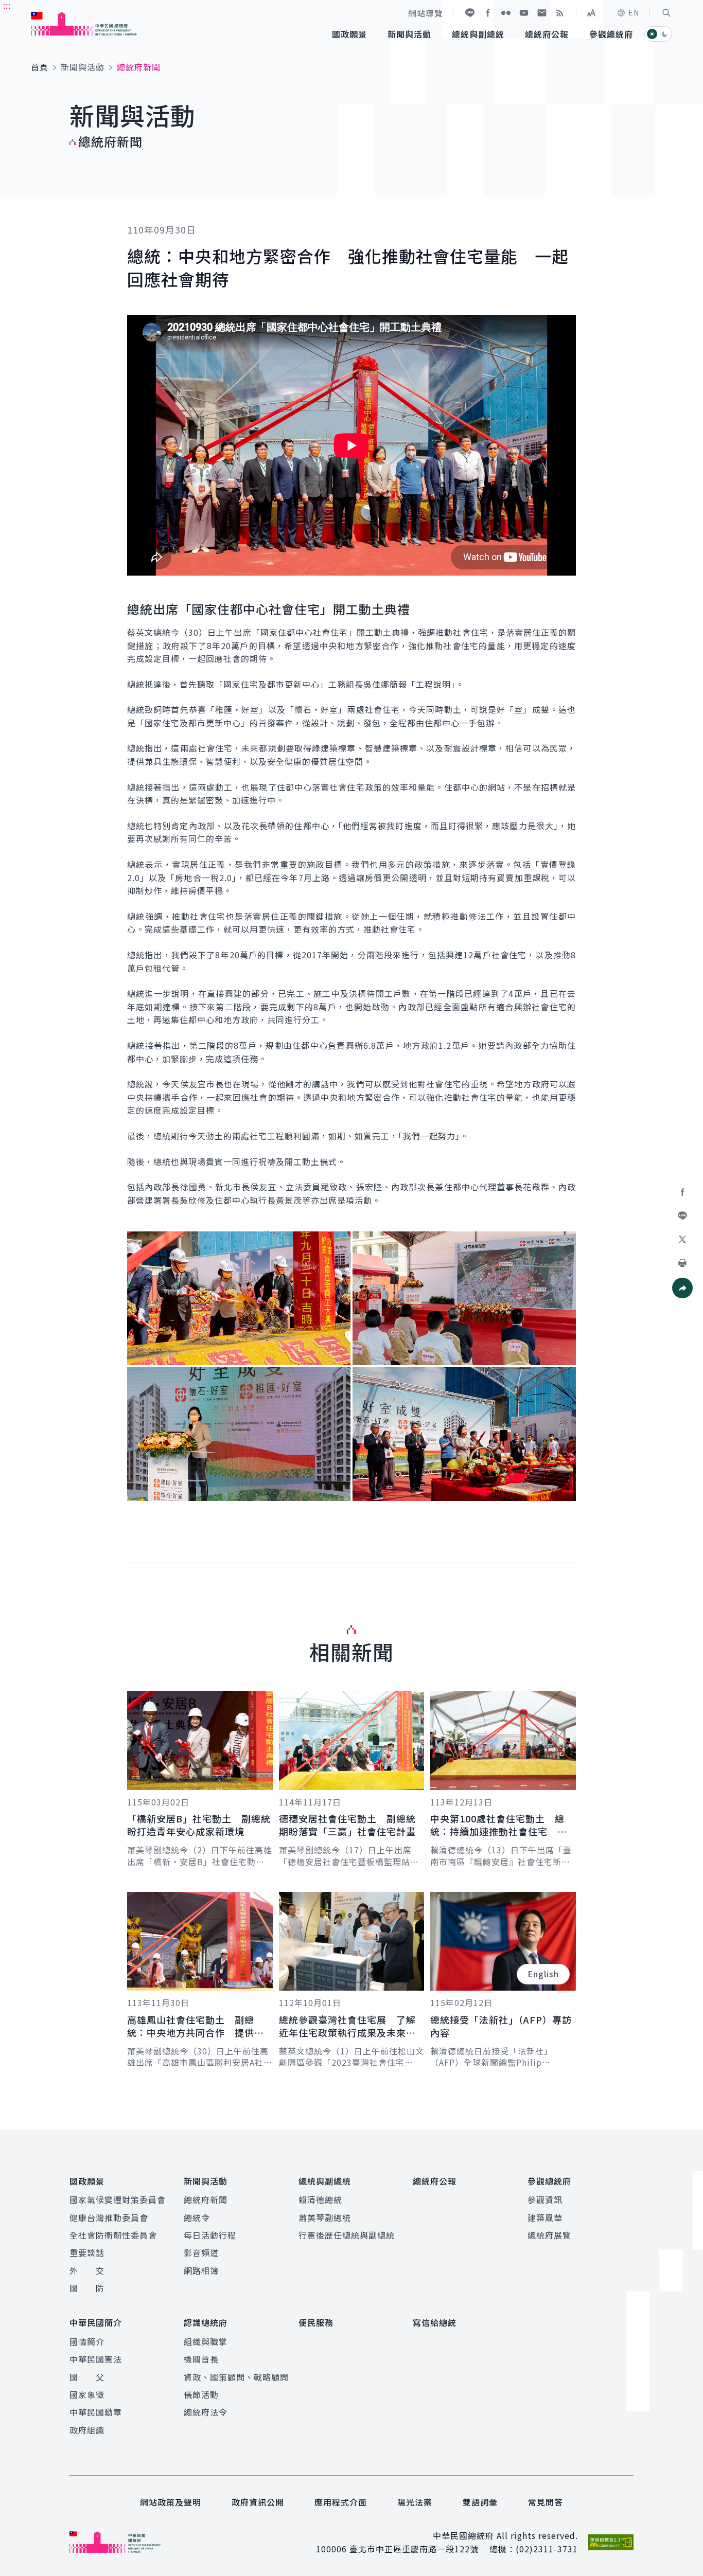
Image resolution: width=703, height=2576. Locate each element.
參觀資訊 (545, 2199)
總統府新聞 (206, 2199)
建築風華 (545, 2217)
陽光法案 (415, 2502)
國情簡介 (87, 2341)
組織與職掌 (206, 2341)
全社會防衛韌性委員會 (113, 2235)
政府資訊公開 (258, 2502)
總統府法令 (206, 2412)
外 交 (87, 2270)
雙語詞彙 (480, 2502)
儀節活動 (201, 2394)
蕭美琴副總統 (325, 2217)
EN (634, 12)
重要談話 (87, 2252)
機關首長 (201, 2359)
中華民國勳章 (96, 2412)
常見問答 (546, 2502)
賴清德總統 (320, 2199)
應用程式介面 (341, 2502)
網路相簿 (201, 2270)
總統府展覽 (549, 2235)
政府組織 (87, 2430)
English (543, 1974)
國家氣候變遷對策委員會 (118, 2199)
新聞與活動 (83, 67)
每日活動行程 (210, 2235)
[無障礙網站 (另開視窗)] (611, 2542)
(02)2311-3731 (547, 2549)
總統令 (197, 2217)
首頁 (40, 67)
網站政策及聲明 (171, 2502)
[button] (666, 13)
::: (7, 6)
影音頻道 (201, 2252)
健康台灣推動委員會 (109, 2217)
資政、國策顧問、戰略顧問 (236, 2377)
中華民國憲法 (96, 2359)
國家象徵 (87, 2394)
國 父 (87, 2377)
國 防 (87, 2288)
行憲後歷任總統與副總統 (347, 2235)
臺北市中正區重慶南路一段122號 (414, 2549)
